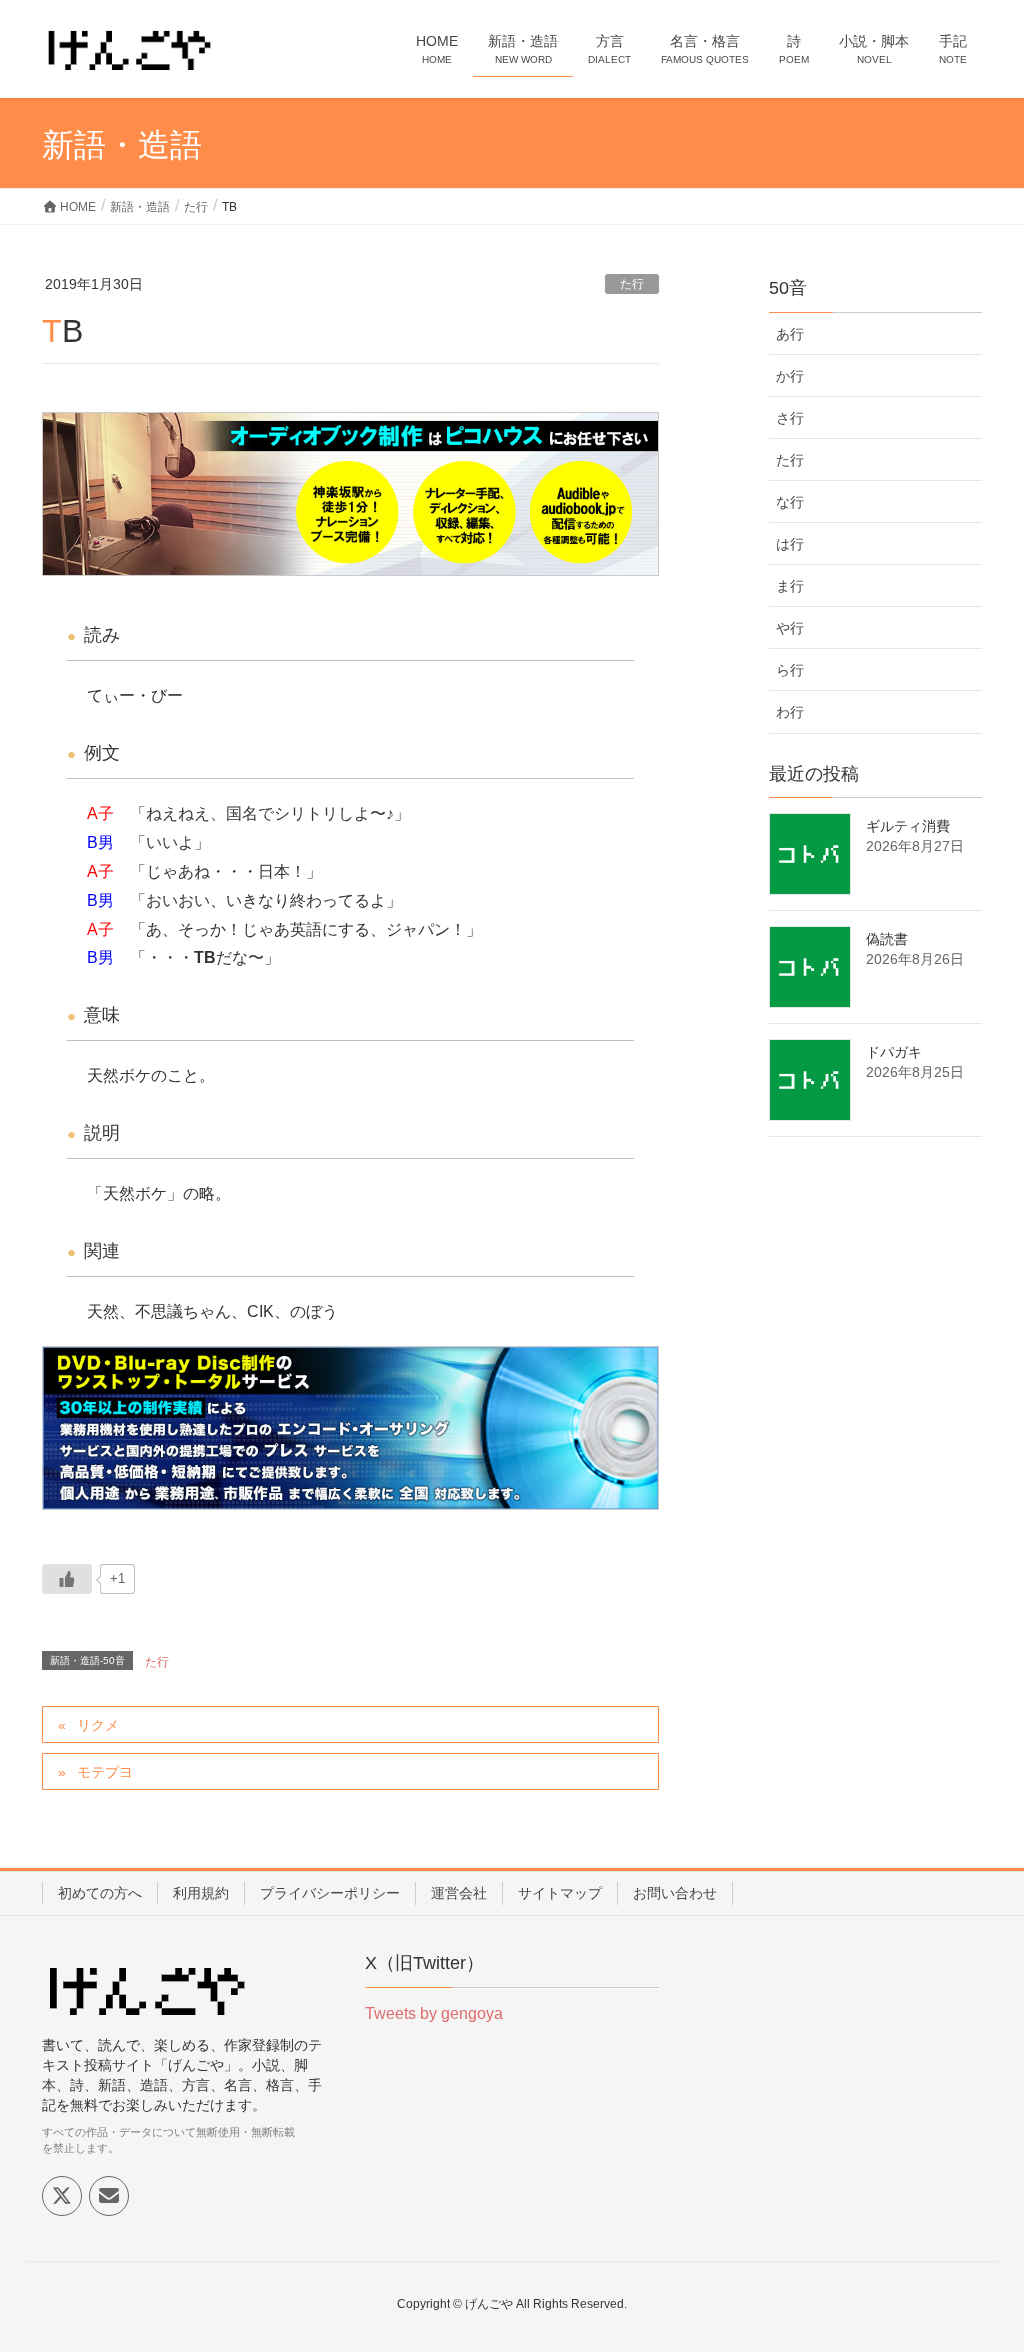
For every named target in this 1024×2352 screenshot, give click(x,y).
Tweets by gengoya (434, 2013)
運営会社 (459, 1893)
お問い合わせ (675, 1893)
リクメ (98, 1725)
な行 (790, 502)
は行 (790, 544)
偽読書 (887, 939)
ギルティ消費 (908, 826)
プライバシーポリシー (330, 1893)
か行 (790, 376)
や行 (790, 628)
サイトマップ (560, 1893)
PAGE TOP (980, 2263)
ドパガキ (894, 1052)
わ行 (790, 712)
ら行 (790, 670)
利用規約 (201, 1893)
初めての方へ (100, 1893)
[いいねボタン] (67, 1579)
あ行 (790, 334)
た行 (632, 284)
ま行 (790, 586)
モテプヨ (105, 1772)
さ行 (790, 418)
